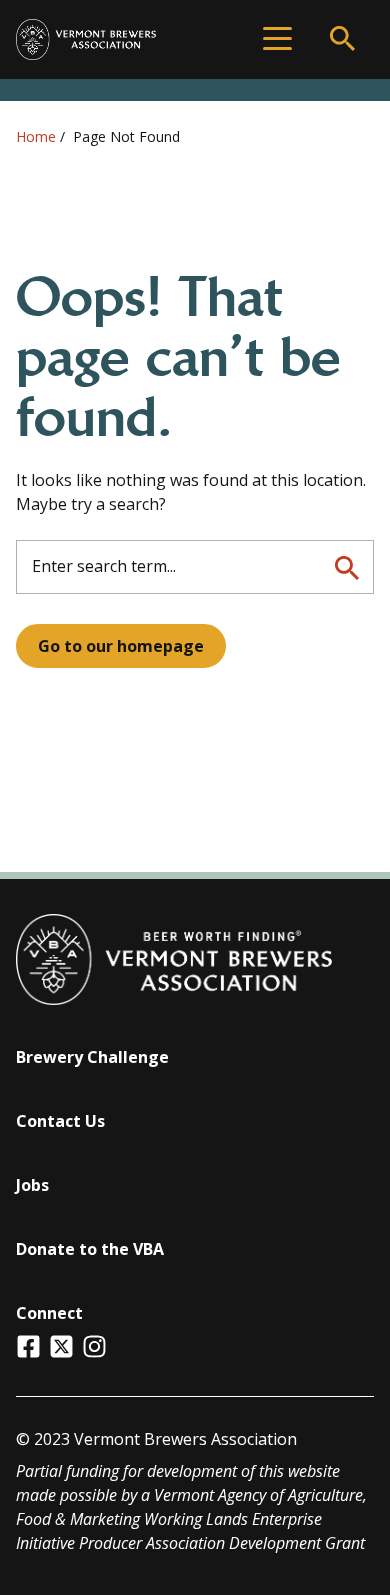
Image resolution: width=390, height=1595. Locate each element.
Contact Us (60, 1121)
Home (36, 136)
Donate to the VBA (90, 1249)
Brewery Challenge (92, 1057)
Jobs (32, 1185)
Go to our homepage (121, 646)
